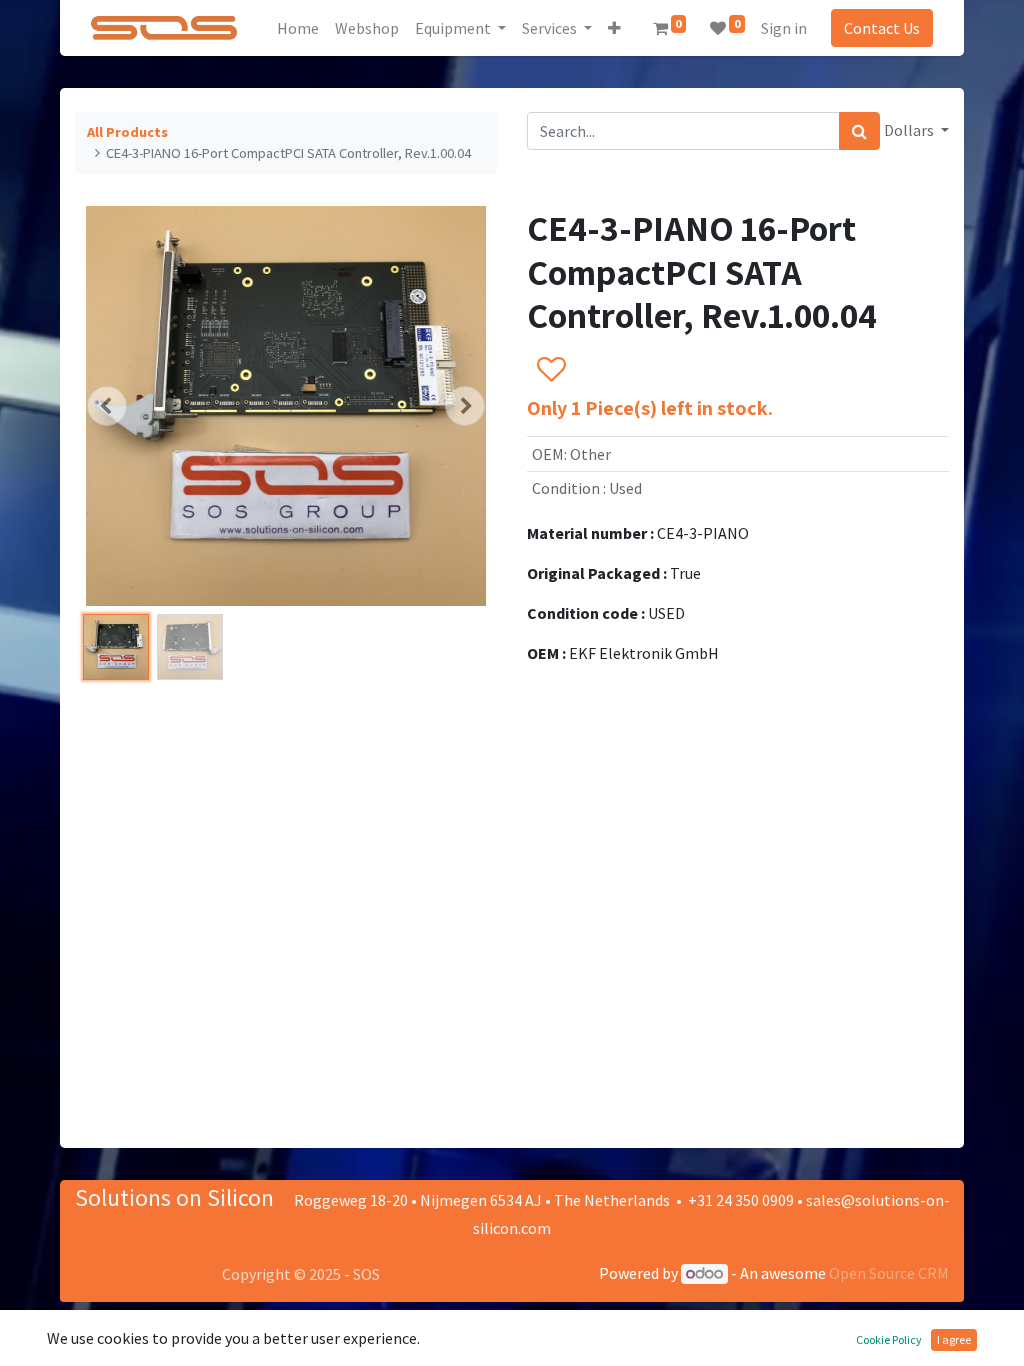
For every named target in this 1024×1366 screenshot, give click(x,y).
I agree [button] (954, 1339)
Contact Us (882, 28)
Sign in (784, 28)
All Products (127, 132)
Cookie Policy (889, 1339)
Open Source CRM (889, 1273)
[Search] (859, 131)
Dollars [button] (910, 130)
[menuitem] (298, 28)
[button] (614, 28)
